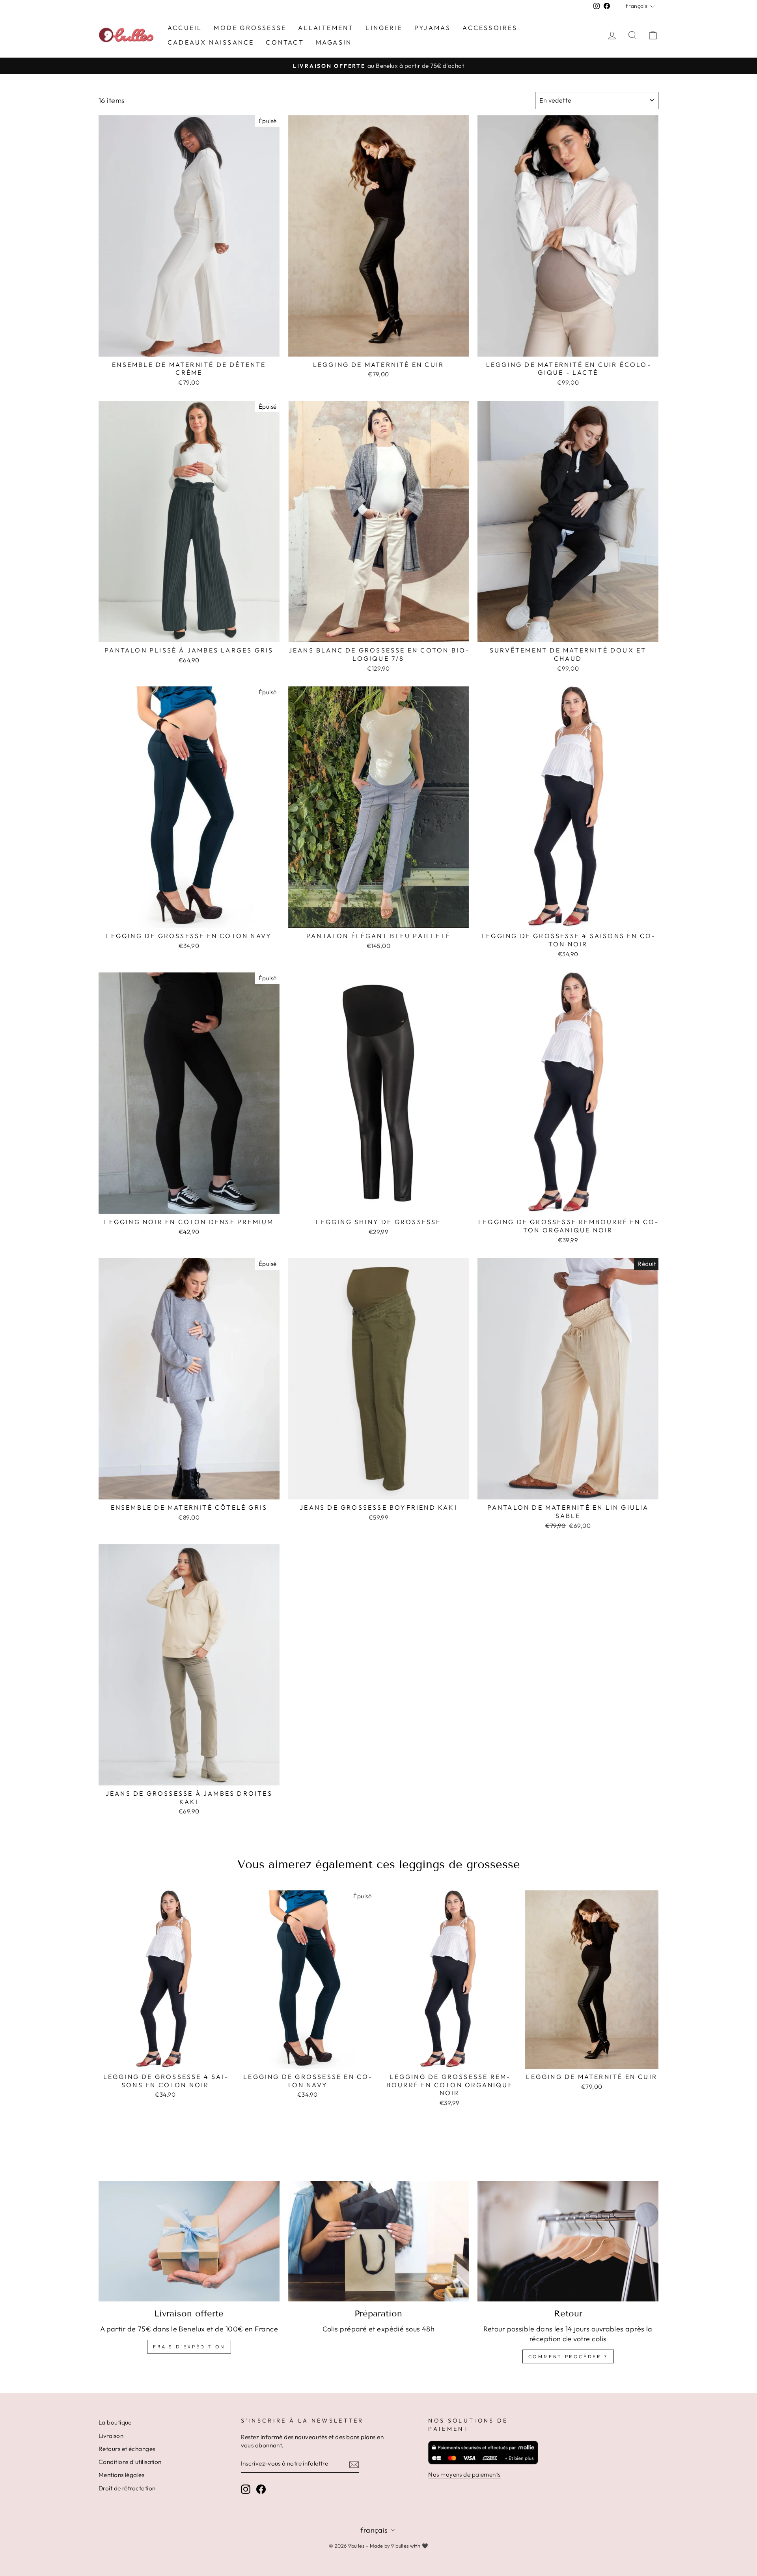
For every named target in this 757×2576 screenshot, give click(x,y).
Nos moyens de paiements (464, 2474)
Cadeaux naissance (211, 42)
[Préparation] (379, 2241)
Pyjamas (433, 28)
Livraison (111, 2436)
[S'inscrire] (354, 2464)
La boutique (115, 2422)
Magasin (334, 42)
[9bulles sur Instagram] (246, 2489)
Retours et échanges (127, 2449)
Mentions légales (121, 2475)
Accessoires (490, 28)
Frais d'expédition (189, 2347)
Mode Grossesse (250, 28)
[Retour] (568, 2241)
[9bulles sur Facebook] (261, 2489)
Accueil (185, 28)
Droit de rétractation (127, 2488)
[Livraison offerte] (189, 2241)
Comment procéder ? (568, 2356)
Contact (285, 42)
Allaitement (326, 28)
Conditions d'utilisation (130, 2462)
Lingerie (384, 28)
